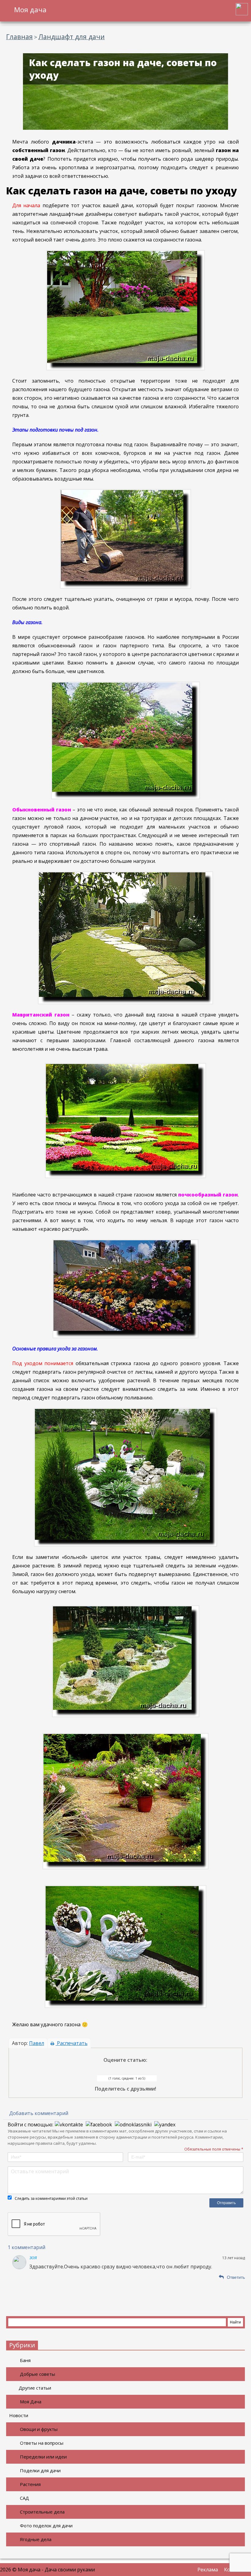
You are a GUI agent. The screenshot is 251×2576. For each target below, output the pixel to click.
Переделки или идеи (43, 2457)
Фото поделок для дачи (46, 2525)
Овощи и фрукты (39, 2429)
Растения (30, 2484)
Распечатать (72, 2043)
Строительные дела (42, 2512)
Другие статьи (35, 2388)
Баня (25, 2360)
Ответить (236, 2277)
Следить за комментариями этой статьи (51, 2198)
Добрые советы (37, 2374)
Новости (19, 2415)
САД (24, 2498)
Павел (37, 2043)
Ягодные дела (36, 2539)
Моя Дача (31, 2402)
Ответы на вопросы (42, 2443)
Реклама (208, 2570)
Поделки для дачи (40, 2470)
